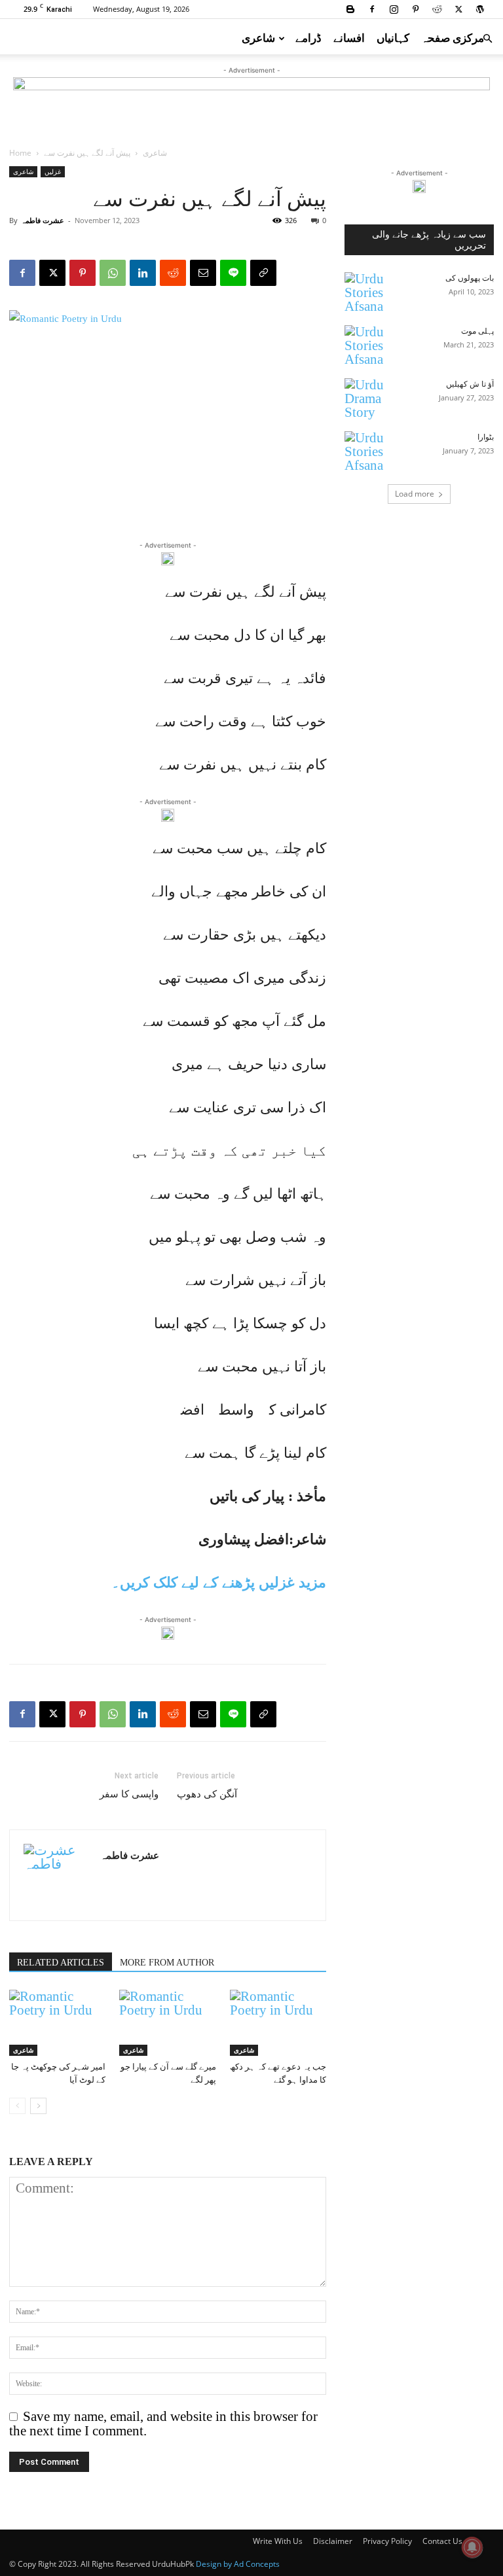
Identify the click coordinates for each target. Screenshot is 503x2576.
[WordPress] (480, 9)
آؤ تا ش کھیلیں (470, 384)
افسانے (349, 38)
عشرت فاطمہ (43, 220)
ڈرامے (308, 38)
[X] (458, 9)
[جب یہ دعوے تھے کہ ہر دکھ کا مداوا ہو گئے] (278, 2023)
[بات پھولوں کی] (371, 293)
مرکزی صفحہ (453, 38)
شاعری (258, 38)
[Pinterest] (415, 9)
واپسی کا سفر (129, 1794)
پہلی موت (477, 331)
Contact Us (442, 2541)
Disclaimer (333, 2541)
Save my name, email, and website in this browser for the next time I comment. (163, 2424)
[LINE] (233, 273)
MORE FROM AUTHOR (167, 1963)
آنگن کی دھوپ (207, 1794)
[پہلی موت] (371, 346)
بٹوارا (486, 437)
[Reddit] (437, 9)
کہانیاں (393, 38)
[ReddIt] (173, 273)
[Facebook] (372, 9)
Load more (415, 494)
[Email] (203, 273)
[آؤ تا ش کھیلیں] (371, 399)
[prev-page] (17, 2106)
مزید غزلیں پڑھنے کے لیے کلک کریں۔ (219, 1582)
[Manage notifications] (472, 2547)
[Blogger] (350, 9)
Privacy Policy (387, 2541)
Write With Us (278, 2541)
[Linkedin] (143, 273)
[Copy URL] (263, 273)
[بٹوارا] (371, 452)
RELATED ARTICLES (61, 1963)
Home (20, 153)
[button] (487, 37)
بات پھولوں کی (470, 278)
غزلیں (53, 171)
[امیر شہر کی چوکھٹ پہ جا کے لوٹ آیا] (57, 2023)
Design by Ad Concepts (238, 2564)
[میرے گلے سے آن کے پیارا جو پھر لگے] (167, 2023)
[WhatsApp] (113, 273)
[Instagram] (394, 9)
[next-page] (38, 2106)
